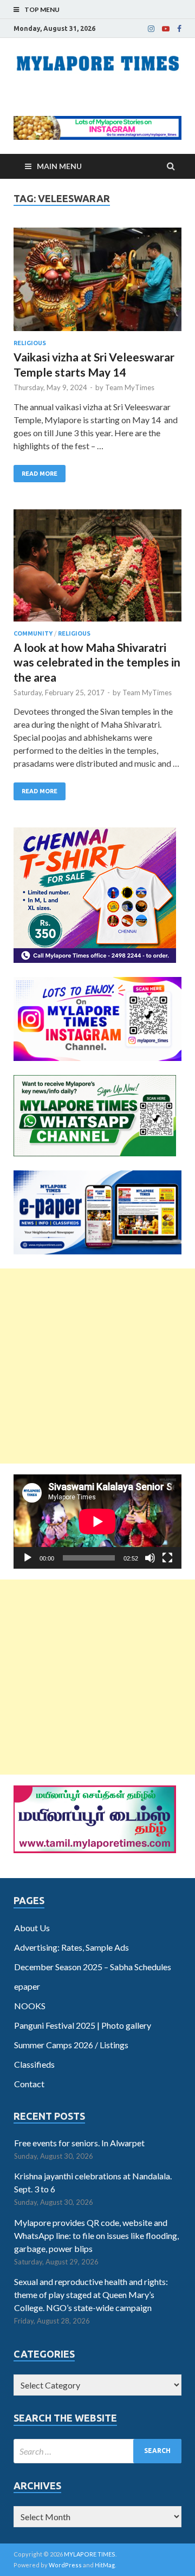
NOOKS (30, 2006)
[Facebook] (179, 29)
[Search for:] (97, 2451)
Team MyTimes (130, 387)
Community (33, 633)
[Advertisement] (97, 1366)
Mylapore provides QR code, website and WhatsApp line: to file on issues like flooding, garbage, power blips (96, 2235)
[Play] (28, 1558)
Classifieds (34, 2064)
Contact (29, 2084)
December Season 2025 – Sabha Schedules (93, 1967)
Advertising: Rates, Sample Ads (71, 1947)
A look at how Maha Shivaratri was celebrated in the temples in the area (97, 662)
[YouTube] (166, 29)
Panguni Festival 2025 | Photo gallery (83, 2025)
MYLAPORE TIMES (90, 2554)
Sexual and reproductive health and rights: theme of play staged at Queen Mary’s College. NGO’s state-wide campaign (91, 2295)
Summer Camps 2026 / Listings (71, 2045)
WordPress (65, 2565)
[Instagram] (151, 29)
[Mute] (150, 1558)
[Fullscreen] (167, 1558)
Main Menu (59, 166)
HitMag (105, 2565)
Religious (30, 343)
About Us (32, 1928)
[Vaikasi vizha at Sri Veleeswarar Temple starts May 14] (97, 284)
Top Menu (42, 9)
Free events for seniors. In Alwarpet (79, 2143)
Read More (40, 474)
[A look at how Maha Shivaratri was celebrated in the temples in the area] (97, 570)
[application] (97, 1522)
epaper (27, 1986)
